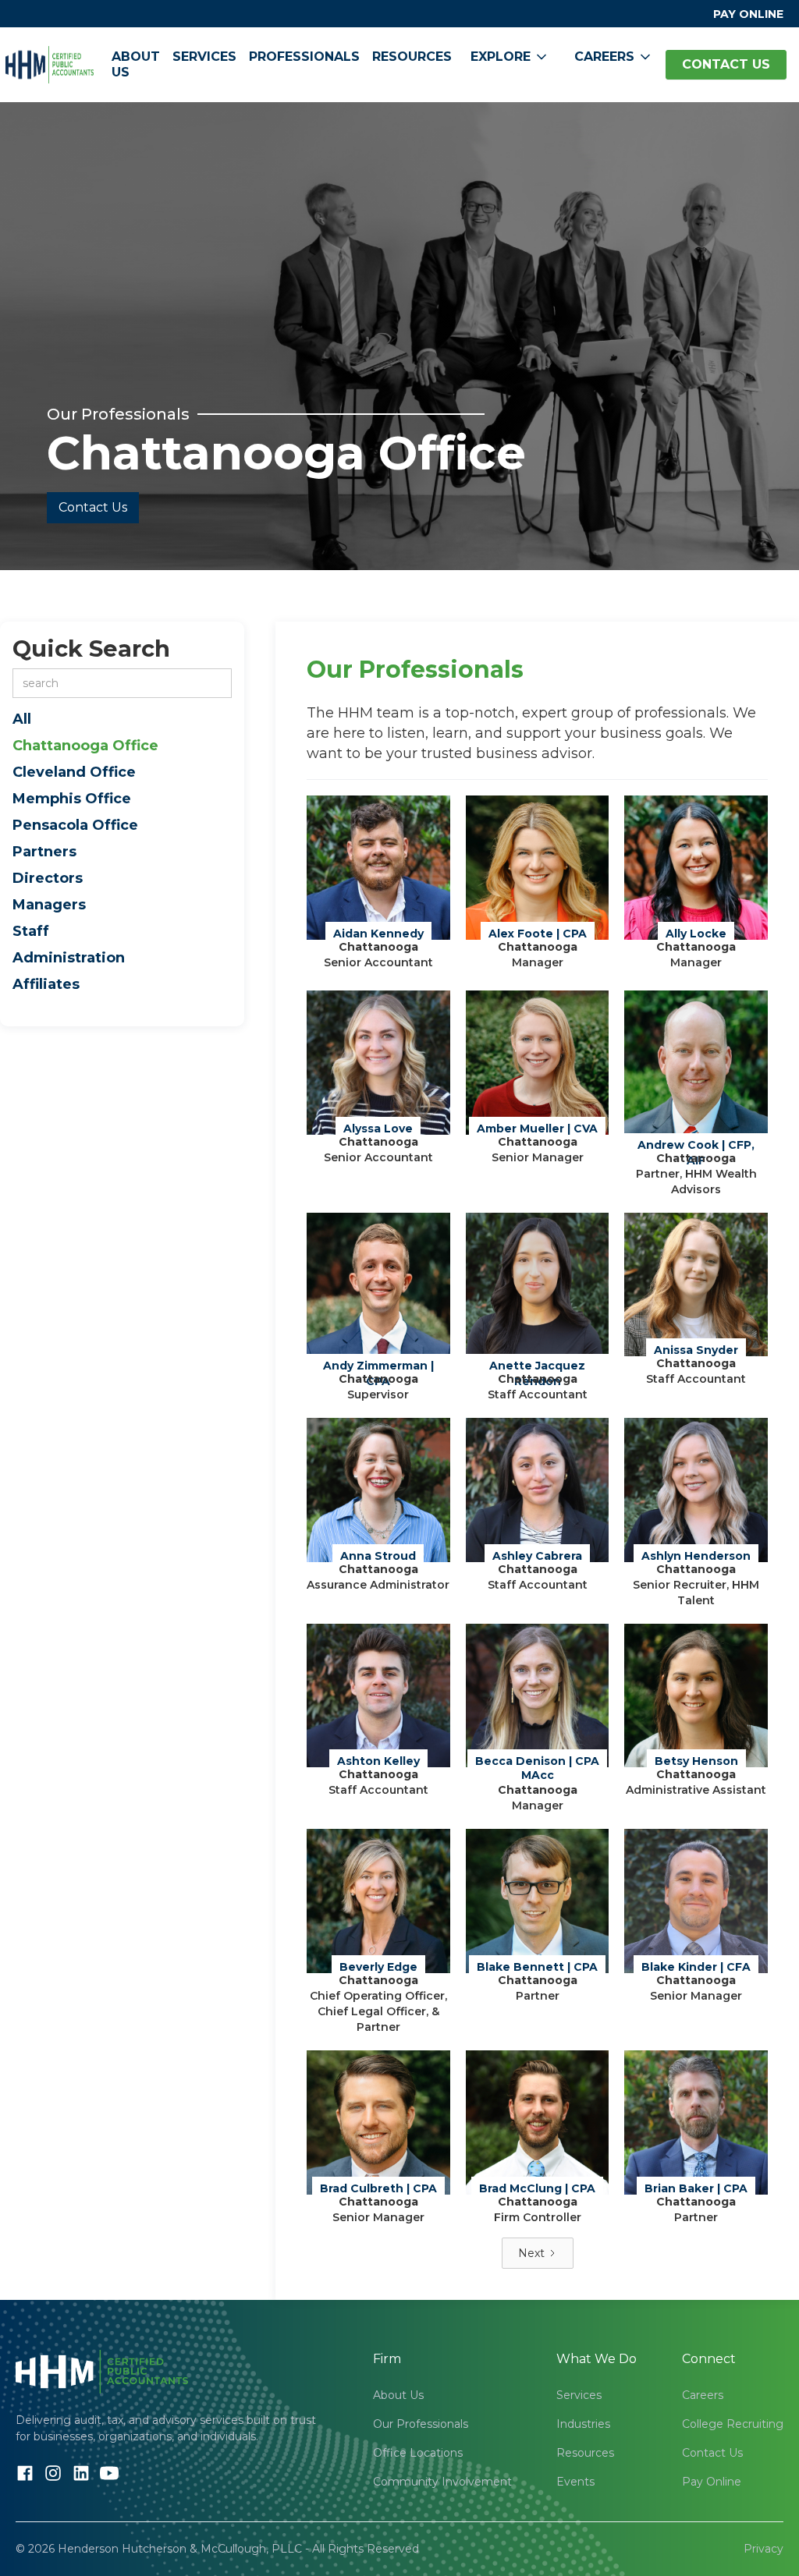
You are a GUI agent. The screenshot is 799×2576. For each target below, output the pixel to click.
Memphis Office (72, 799)
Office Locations (418, 2453)
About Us (136, 64)
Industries (583, 2424)
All (22, 719)
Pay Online (712, 2482)
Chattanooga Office (85, 746)
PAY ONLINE (748, 14)
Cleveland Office (74, 772)
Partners (44, 852)
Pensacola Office (75, 825)
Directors (48, 878)
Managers (49, 905)
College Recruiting (733, 2424)
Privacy (763, 2549)
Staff (31, 931)
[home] (50, 65)
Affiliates (46, 984)
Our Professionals (421, 2424)
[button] (510, 57)
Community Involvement (442, 2482)
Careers (703, 2395)
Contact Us (93, 507)
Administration (69, 958)
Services (204, 57)
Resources (412, 57)
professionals (304, 57)
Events (575, 2482)
